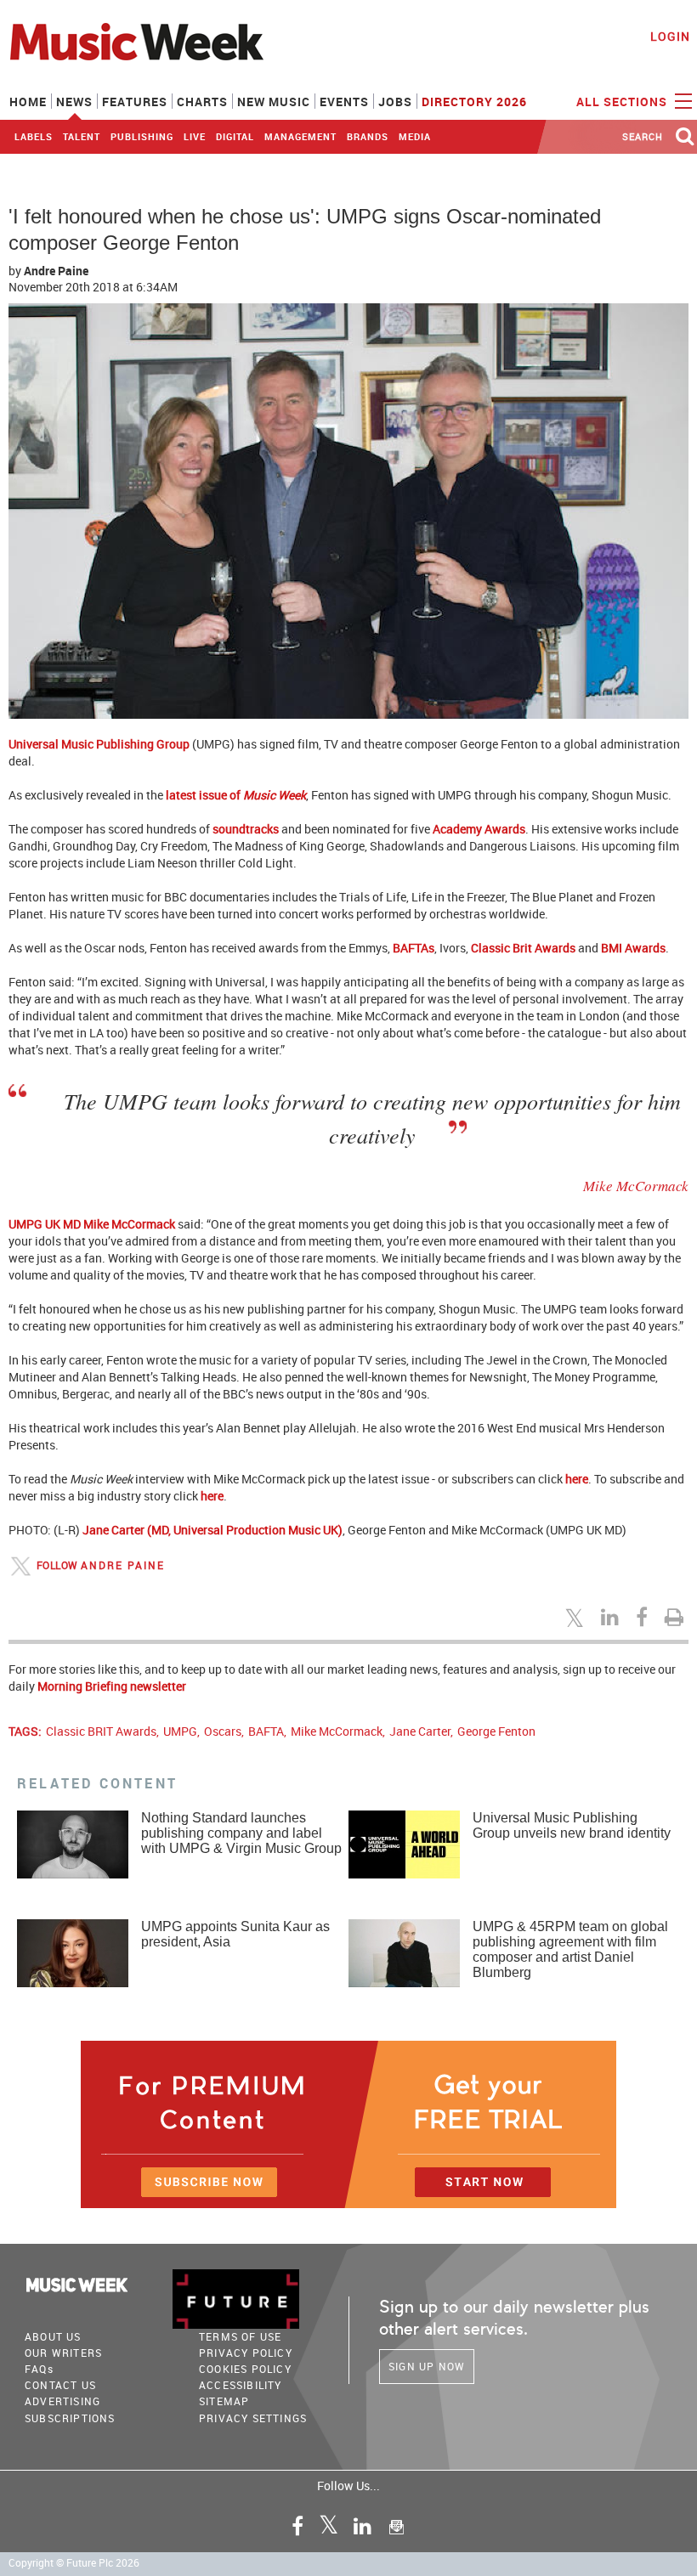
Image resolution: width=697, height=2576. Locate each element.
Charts (202, 102)
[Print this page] (677, 1617)
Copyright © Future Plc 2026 (74, 2563)
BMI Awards (633, 948)
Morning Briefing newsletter (112, 1686)
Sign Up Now (427, 2366)
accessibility (241, 2385)
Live (195, 136)
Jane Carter (420, 1731)
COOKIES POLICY (245, 2369)
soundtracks (246, 829)
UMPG (180, 1731)
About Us (53, 2336)
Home (28, 102)
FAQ (39, 2369)
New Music (274, 102)
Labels (34, 136)
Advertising (62, 2401)
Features (135, 102)
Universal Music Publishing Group (99, 744)
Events (344, 102)
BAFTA (266, 1731)
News (74, 102)
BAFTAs (414, 948)
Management (300, 136)
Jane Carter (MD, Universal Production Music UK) (212, 1530)
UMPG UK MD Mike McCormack (92, 1224)
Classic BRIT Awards (101, 1731)
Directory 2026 (474, 102)
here (577, 1479)
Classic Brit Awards (523, 948)
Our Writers (63, 2353)
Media (415, 136)
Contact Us (60, 2385)
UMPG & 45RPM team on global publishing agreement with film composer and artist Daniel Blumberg (570, 1949)
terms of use (240, 2336)
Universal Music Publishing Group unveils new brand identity (572, 1825)
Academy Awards (479, 829)
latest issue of (236, 795)
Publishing (142, 136)
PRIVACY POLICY (246, 2353)
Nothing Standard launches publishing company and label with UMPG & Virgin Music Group (241, 1833)
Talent (82, 136)
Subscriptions (70, 2418)
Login (670, 36)
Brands (368, 136)
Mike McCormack (337, 1731)
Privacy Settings (253, 2418)
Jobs (395, 102)
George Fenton (496, 1731)
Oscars (223, 1731)
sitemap (224, 2401)
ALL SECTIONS (623, 102)
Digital (235, 136)
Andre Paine (56, 271)
